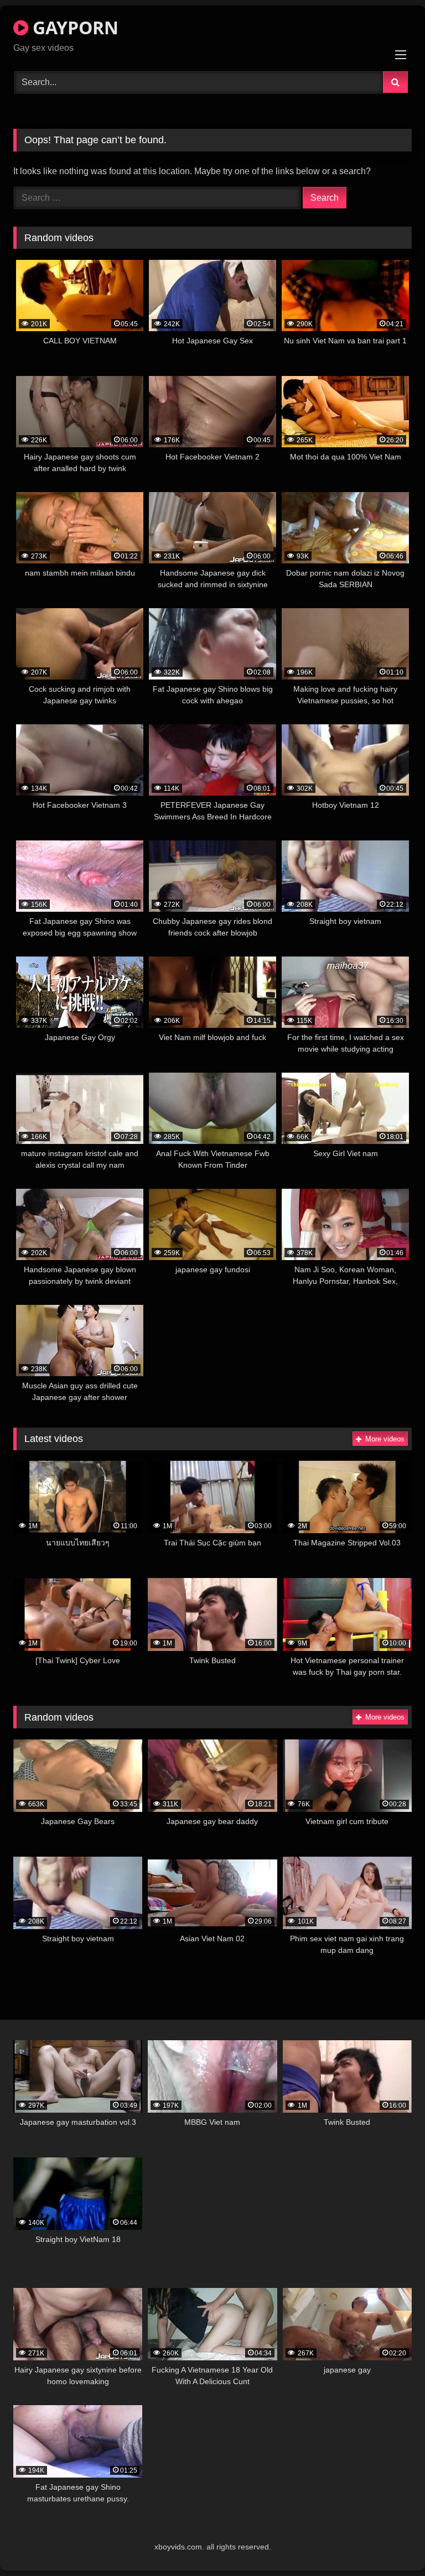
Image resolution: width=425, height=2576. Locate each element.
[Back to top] (391, 2543)
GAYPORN (73, 27)
